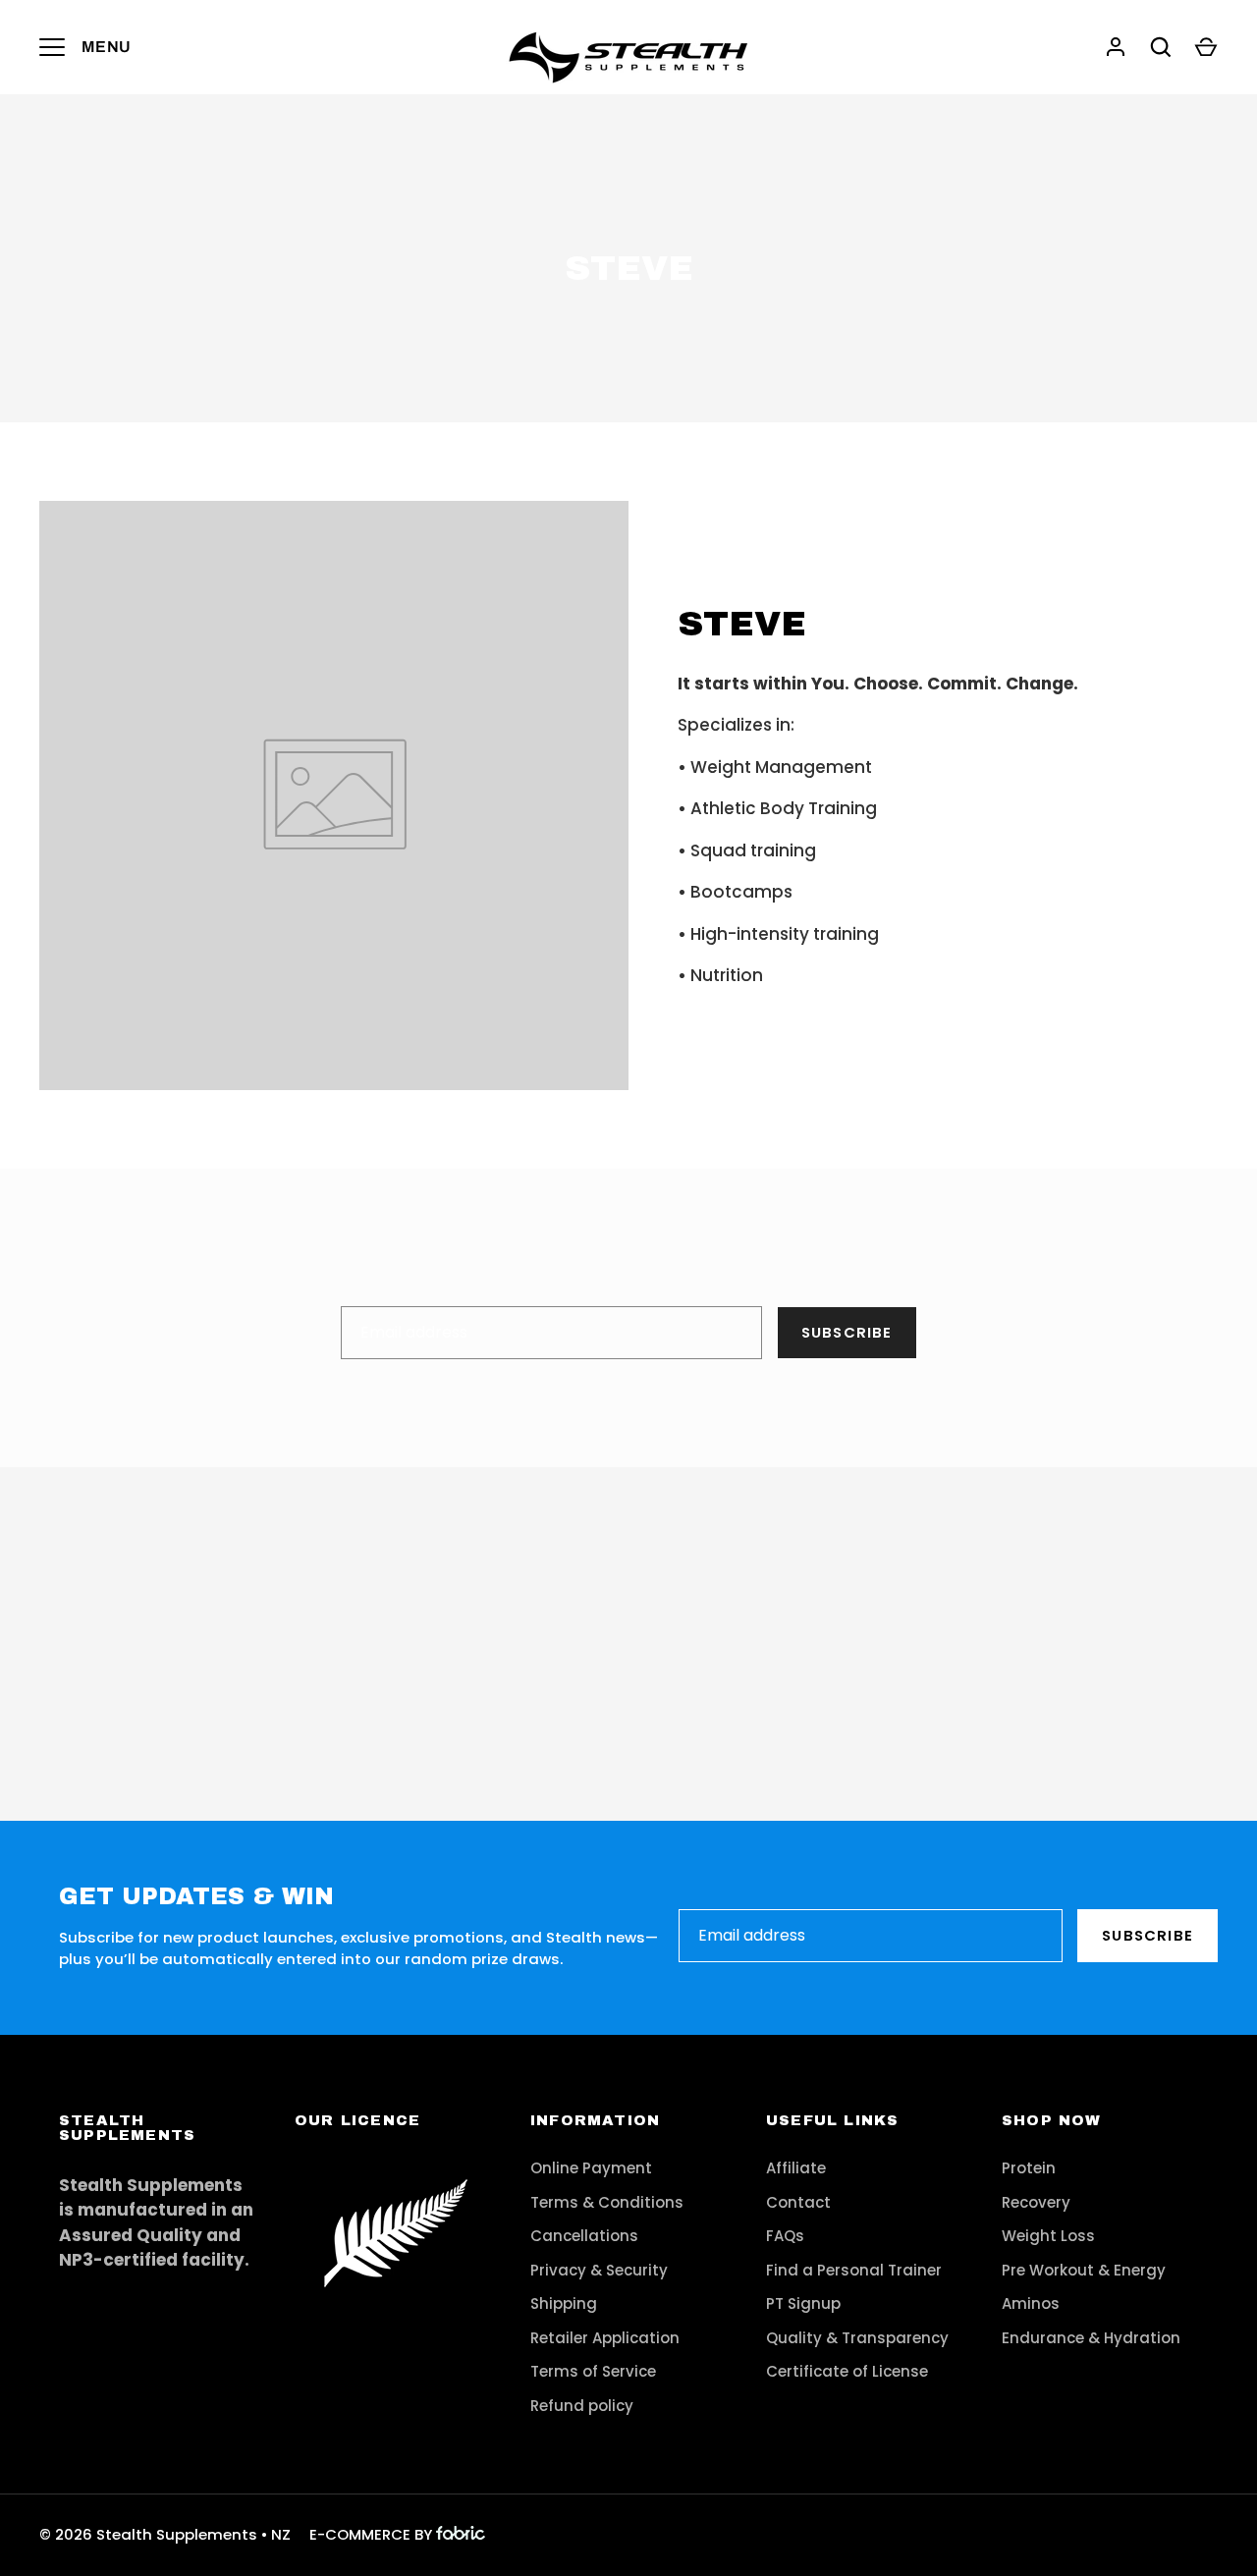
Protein (1029, 2168)
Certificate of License (847, 2371)
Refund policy (582, 2406)
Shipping (564, 2303)
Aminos (1031, 2303)
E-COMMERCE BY (371, 2534)
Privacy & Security (599, 2270)
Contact (798, 2202)
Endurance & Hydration (1091, 2338)
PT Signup (803, 2303)
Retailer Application (605, 2338)
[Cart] (1206, 47)
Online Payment (591, 2168)
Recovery (1036, 2202)
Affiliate (796, 2168)
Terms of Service (593, 2371)
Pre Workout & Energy (1084, 2270)
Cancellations (584, 2236)
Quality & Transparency (857, 2338)
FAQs (785, 2236)
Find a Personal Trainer (854, 2270)
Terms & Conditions (607, 2202)
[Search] (1161, 47)
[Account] (1116, 47)
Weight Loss (1048, 2236)
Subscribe (847, 1332)
